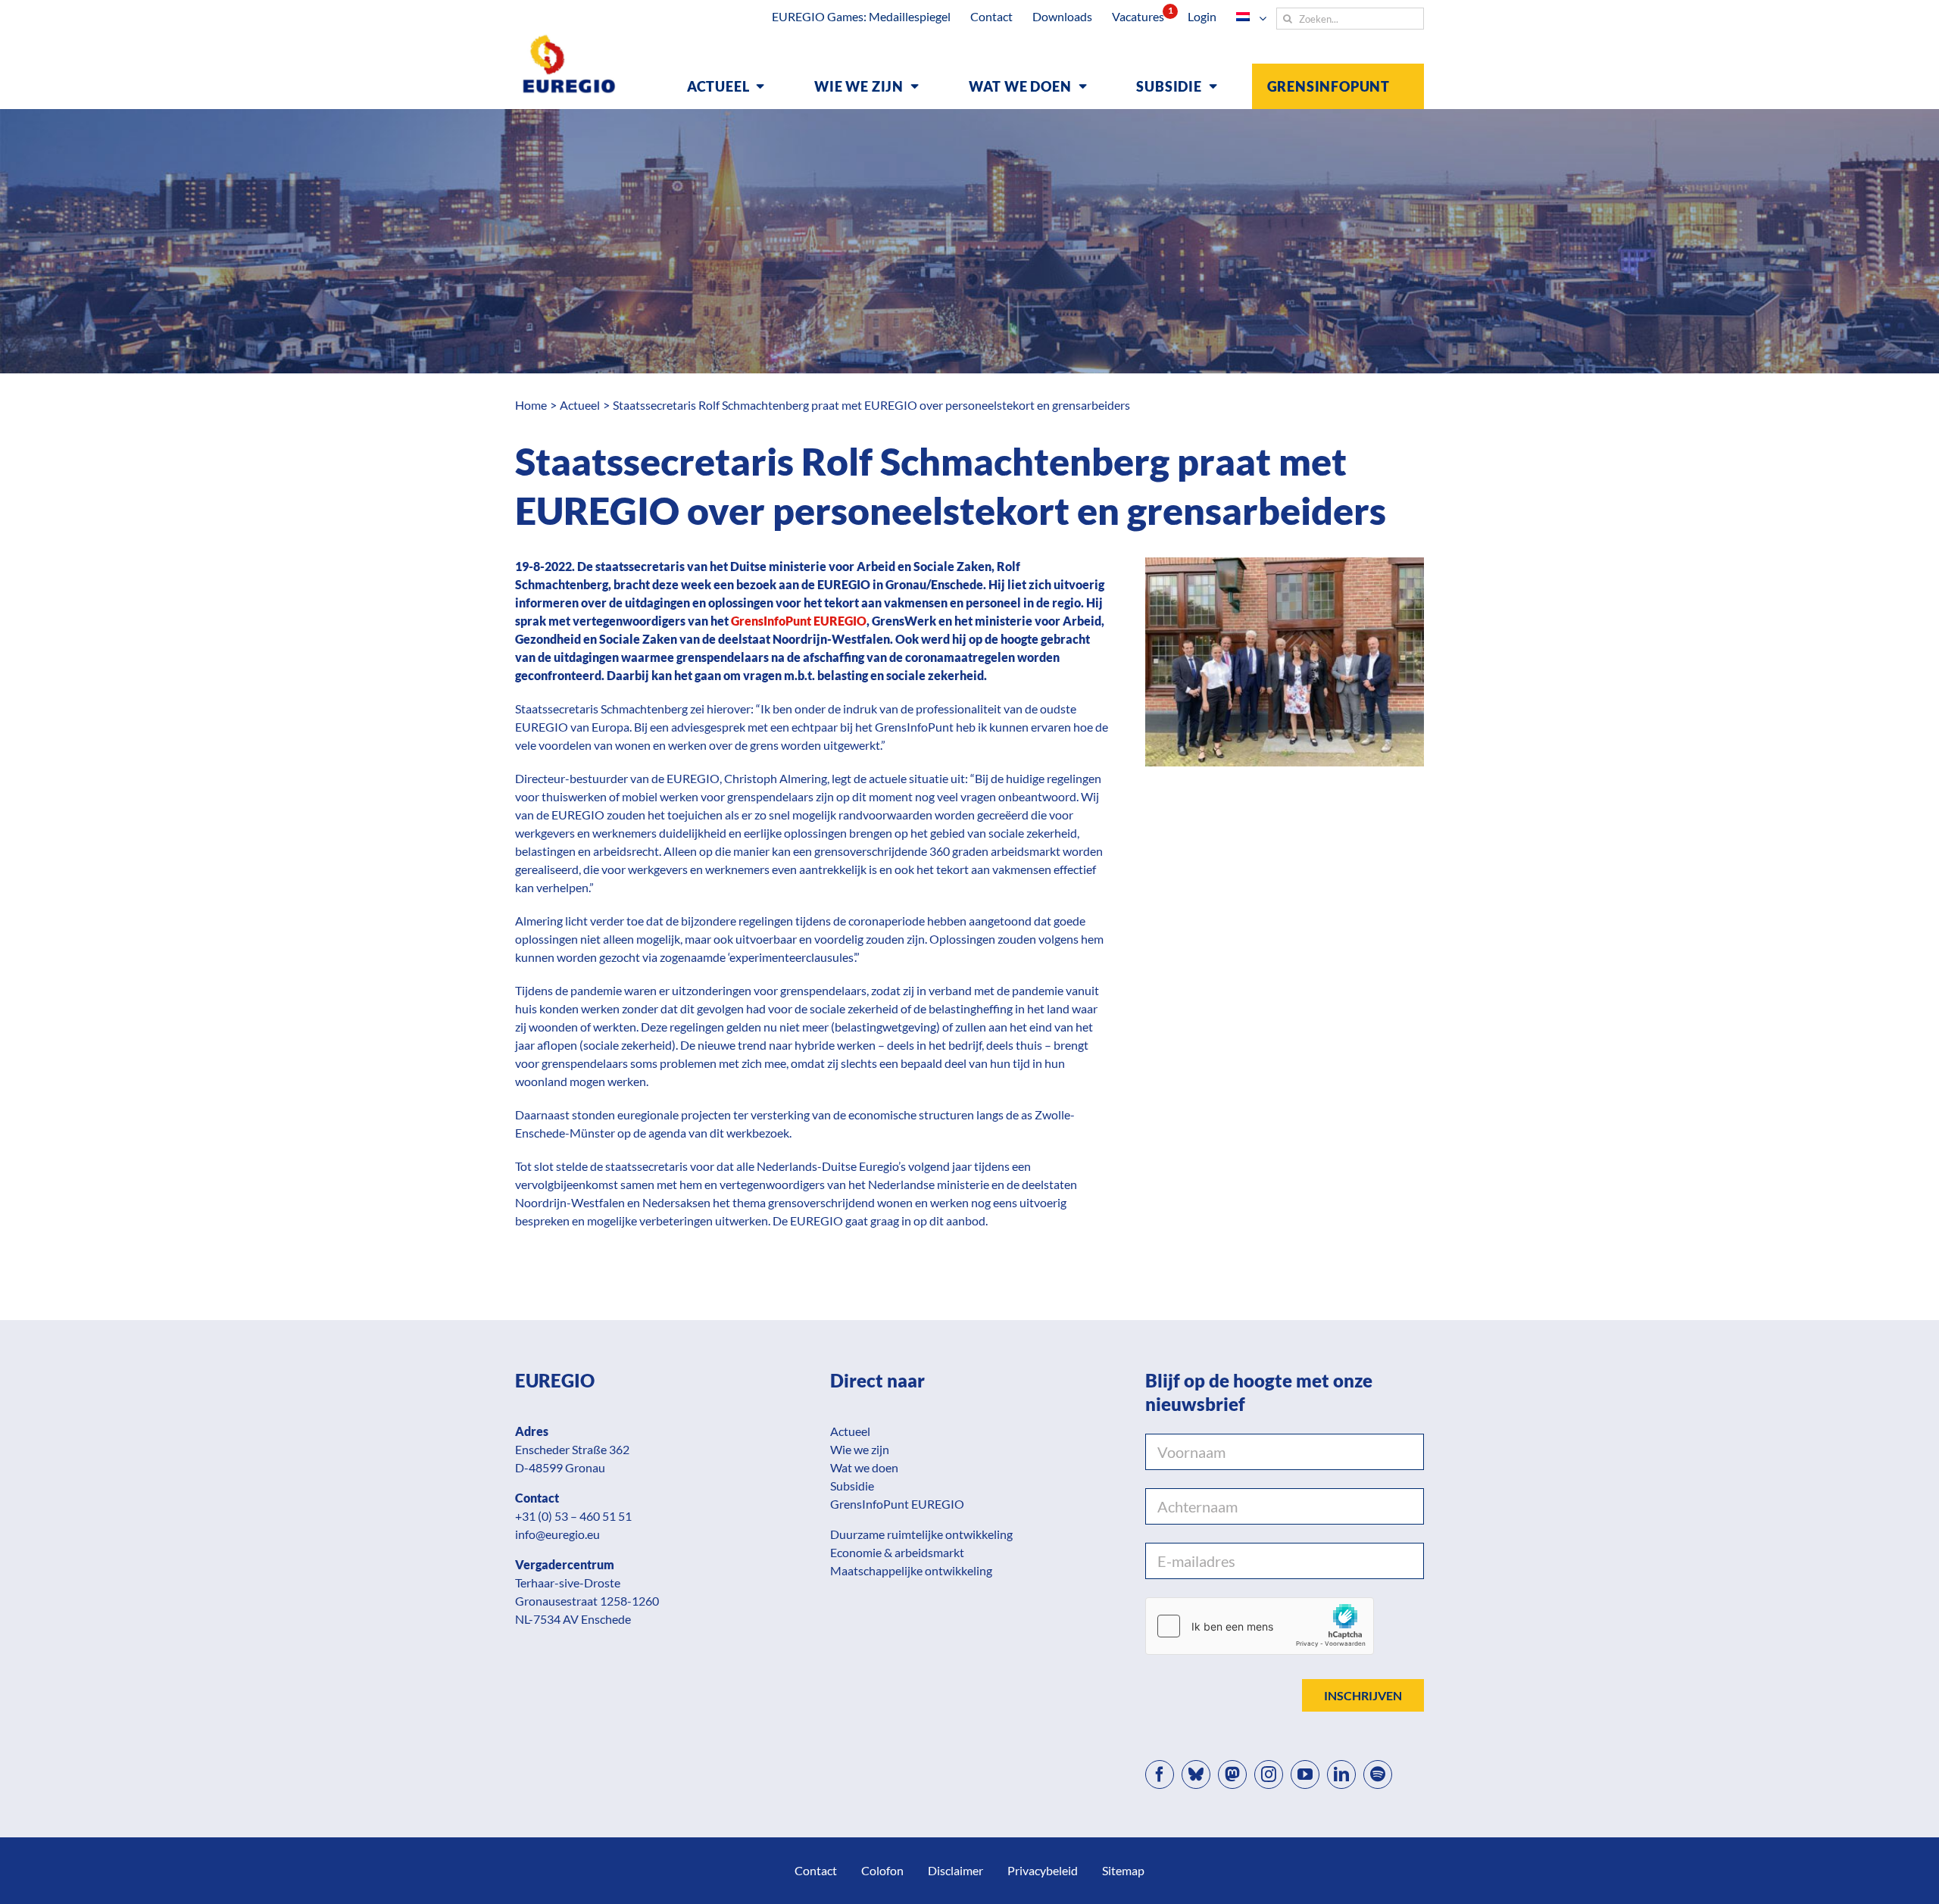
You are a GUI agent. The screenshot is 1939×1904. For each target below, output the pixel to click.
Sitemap (1123, 1870)
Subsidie (852, 1486)
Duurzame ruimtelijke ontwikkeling (921, 1534)
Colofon (882, 1870)
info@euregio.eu (557, 1534)
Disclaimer (955, 1870)
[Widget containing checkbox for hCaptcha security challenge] (1260, 1626)
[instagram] (1269, 1774)
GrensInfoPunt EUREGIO (799, 621)
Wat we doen (864, 1467)
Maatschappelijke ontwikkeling (911, 1570)
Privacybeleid (1043, 1870)
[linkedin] (1341, 1774)
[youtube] (1305, 1774)
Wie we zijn (860, 1449)
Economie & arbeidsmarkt (897, 1552)
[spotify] (1378, 1774)
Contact (816, 1870)
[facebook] (1160, 1774)
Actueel (850, 1431)
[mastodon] (1232, 1774)
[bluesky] (1196, 1774)
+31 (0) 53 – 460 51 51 (573, 1516)
